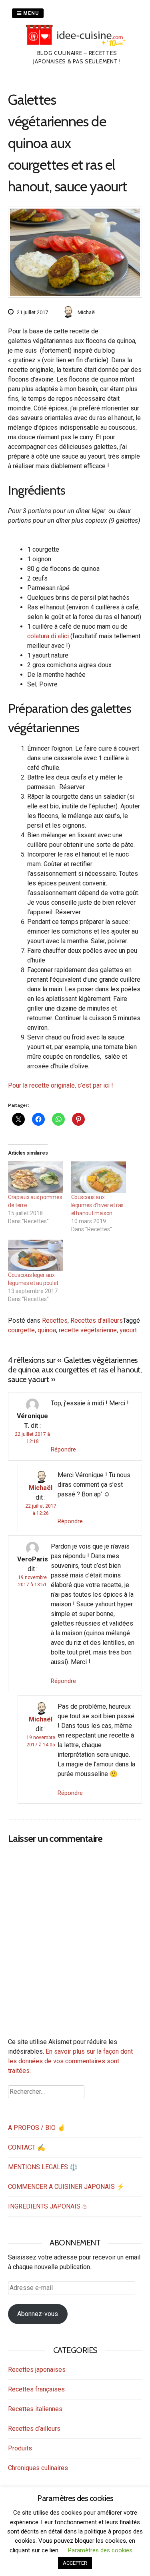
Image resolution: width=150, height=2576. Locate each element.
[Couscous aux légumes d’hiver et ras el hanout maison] (99, 1177)
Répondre (63, 1449)
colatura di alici (48, 636)
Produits (20, 2448)
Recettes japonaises (37, 2370)
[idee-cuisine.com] (77, 44)
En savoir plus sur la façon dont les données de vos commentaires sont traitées (70, 2061)
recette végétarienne (88, 1330)
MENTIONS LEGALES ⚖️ (43, 2167)
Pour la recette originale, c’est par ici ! (61, 1085)
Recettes (55, 1320)
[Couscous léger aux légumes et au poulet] (36, 1256)
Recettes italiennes (35, 2409)
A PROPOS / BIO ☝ (37, 2128)
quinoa (47, 1330)
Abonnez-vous (38, 2314)
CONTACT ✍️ (27, 2147)
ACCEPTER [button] (75, 2563)
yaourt (128, 1330)
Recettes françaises (36, 2389)
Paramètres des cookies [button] (100, 2550)
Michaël (41, 1488)
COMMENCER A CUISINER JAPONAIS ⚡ (66, 2187)
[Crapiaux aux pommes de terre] (36, 1177)
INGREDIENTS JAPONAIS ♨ (48, 2206)
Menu (30, 13)
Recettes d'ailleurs (97, 1320)
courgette (21, 1330)
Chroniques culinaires (38, 2468)
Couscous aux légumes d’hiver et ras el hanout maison (97, 1205)
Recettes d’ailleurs (34, 2429)
